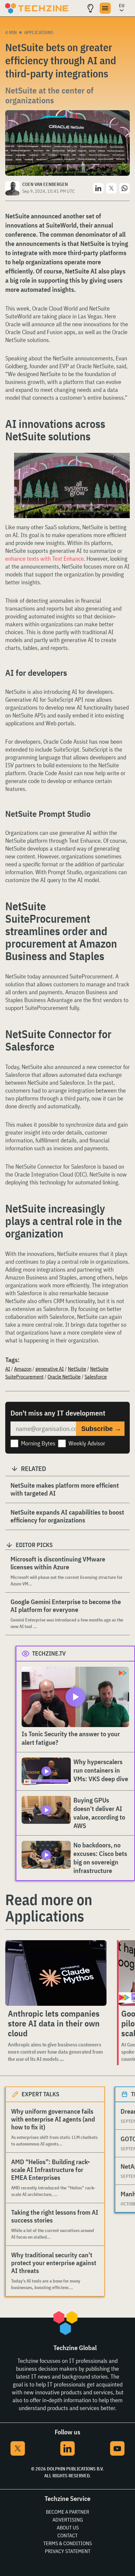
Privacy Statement (68, 2551)
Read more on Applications (49, 1908)
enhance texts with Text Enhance (45, 559)
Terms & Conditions (67, 2543)
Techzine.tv (49, 1653)
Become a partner (67, 2512)
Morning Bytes (38, 1443)
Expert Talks (40, 2094)
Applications (39, 32)
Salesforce (96, 1377)
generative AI (50, 1369)
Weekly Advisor (87, 1443)
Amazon (23, 1369)
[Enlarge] (121, 461)
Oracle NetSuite (64, 1377)
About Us (68, 2527)
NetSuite (77, 1369)
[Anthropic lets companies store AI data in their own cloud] (56, 1973)
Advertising (68, 2520)
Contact (67, 2535)
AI (8, 1369)
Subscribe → (101, 1429)
